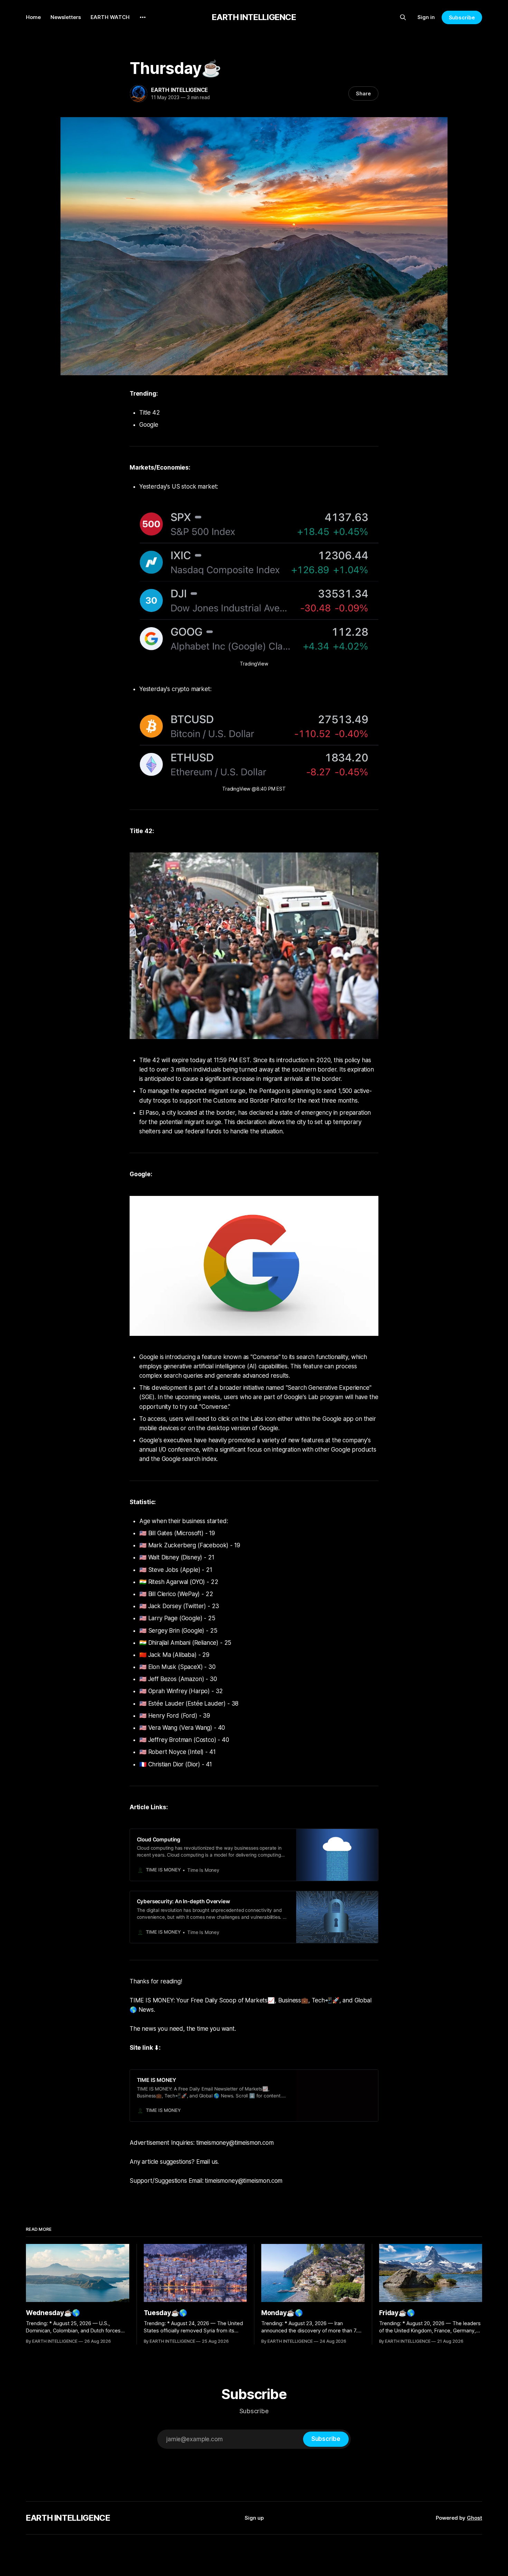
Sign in (426, 17)
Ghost (474, 2518)
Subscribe (462, 17)
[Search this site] (403, 17)
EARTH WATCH (110, 17)
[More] (143, 17)
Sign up (254, 2518)
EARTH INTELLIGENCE (254, 17)
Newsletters (66, 17)
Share (363, 93)
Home (33, 17)
